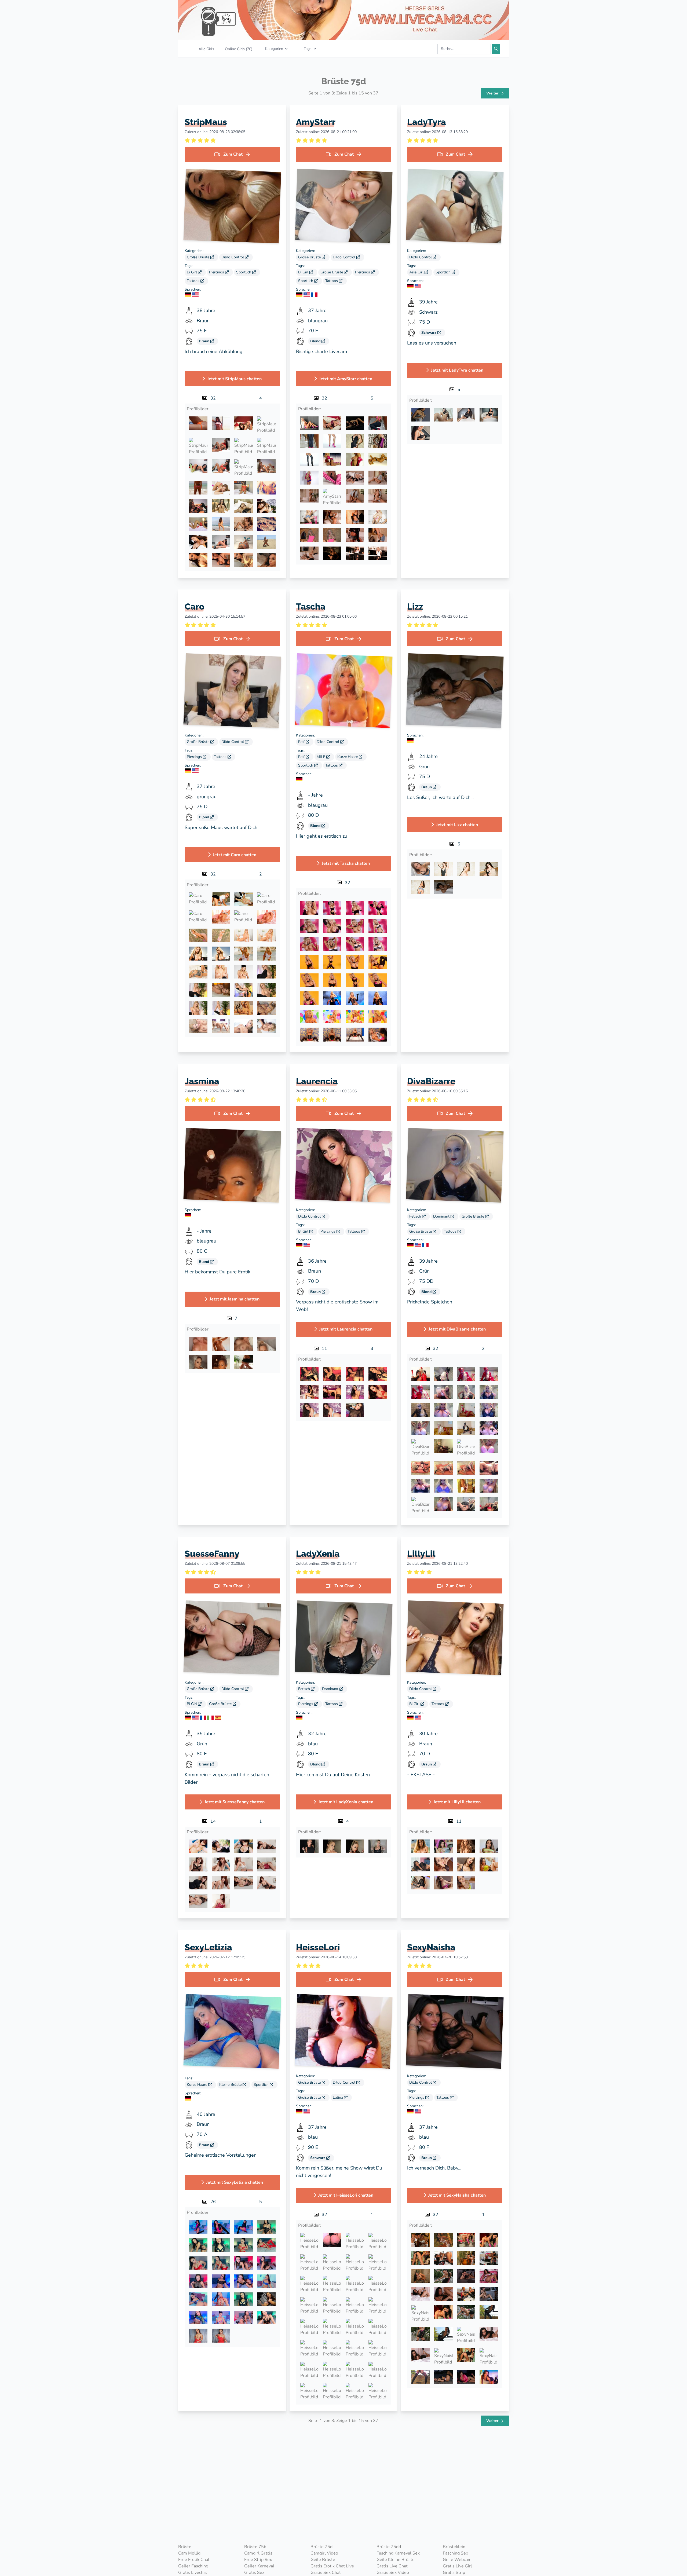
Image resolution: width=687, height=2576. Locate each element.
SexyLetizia (208, 1947)
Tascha (311, 607)
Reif (302, 742)
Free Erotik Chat (194, 2560)
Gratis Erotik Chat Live (332, 2566)
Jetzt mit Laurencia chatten (346, 1329)
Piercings (217, 272)
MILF (321, 757)
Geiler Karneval (259, 2566)
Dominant (442, 1216)
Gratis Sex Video (393, 2573)
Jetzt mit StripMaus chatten (234, 379)
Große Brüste (199, 257)
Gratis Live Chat (392, 2566)
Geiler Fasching (193, 2566)
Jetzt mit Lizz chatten (457, 825)
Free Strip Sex (258, 2560)
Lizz (415, 607)
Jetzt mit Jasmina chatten (235, 1299)
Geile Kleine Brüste (396, 2560)
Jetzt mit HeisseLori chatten (346, 2195)
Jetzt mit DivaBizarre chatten (457, 1329)
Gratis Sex (254, 2573)
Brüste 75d (321, 2547)
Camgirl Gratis (258, 2553)
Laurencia (317, 1081)
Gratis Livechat (193, 2573)
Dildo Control (233, 257)
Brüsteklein (454, 2547)
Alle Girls (206, 49)
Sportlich (244, 272)
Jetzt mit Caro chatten (235, 855)
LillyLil (421, 1554)
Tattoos (194, 281)
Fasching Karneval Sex (398, 2553)
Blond (316, 341)
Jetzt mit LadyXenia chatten (346, 1802)
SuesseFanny (212, 1554)
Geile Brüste (323, 2560)
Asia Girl (417, 272)
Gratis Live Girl (457, 2566)
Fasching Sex (455, 2553)
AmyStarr (316, 122)
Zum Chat (233, 154)
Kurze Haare (348, 757)
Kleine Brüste (231, 2085)
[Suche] (496, 49)
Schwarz (429, 333)
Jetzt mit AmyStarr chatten (346, 379)
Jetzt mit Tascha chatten (346, 863)
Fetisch (416, 1216)
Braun (205, 341)
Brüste (185, 2547)
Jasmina (202, 1081)
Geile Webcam (457, 2560)
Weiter (493, 93)
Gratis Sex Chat (326, 2573)
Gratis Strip (454, 2573)
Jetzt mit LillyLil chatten (457, 1802)
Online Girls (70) (239, 49)
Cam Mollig (189, 2553)
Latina (338, 2097)
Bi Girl (192, 272)
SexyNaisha (431, 1947)
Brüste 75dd (389, 2547)
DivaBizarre (431, 1081)
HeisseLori (318, 1947)
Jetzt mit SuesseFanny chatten (235, 1802)
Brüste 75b (255, 2547)
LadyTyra (427, 122)
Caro (195, 607)
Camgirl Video (324, 2553)
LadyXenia (318, 1554)
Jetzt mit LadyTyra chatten (457, 370)
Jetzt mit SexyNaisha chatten (457, 2195)
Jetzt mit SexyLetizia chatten (235, 2182)
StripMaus (206, 122)
